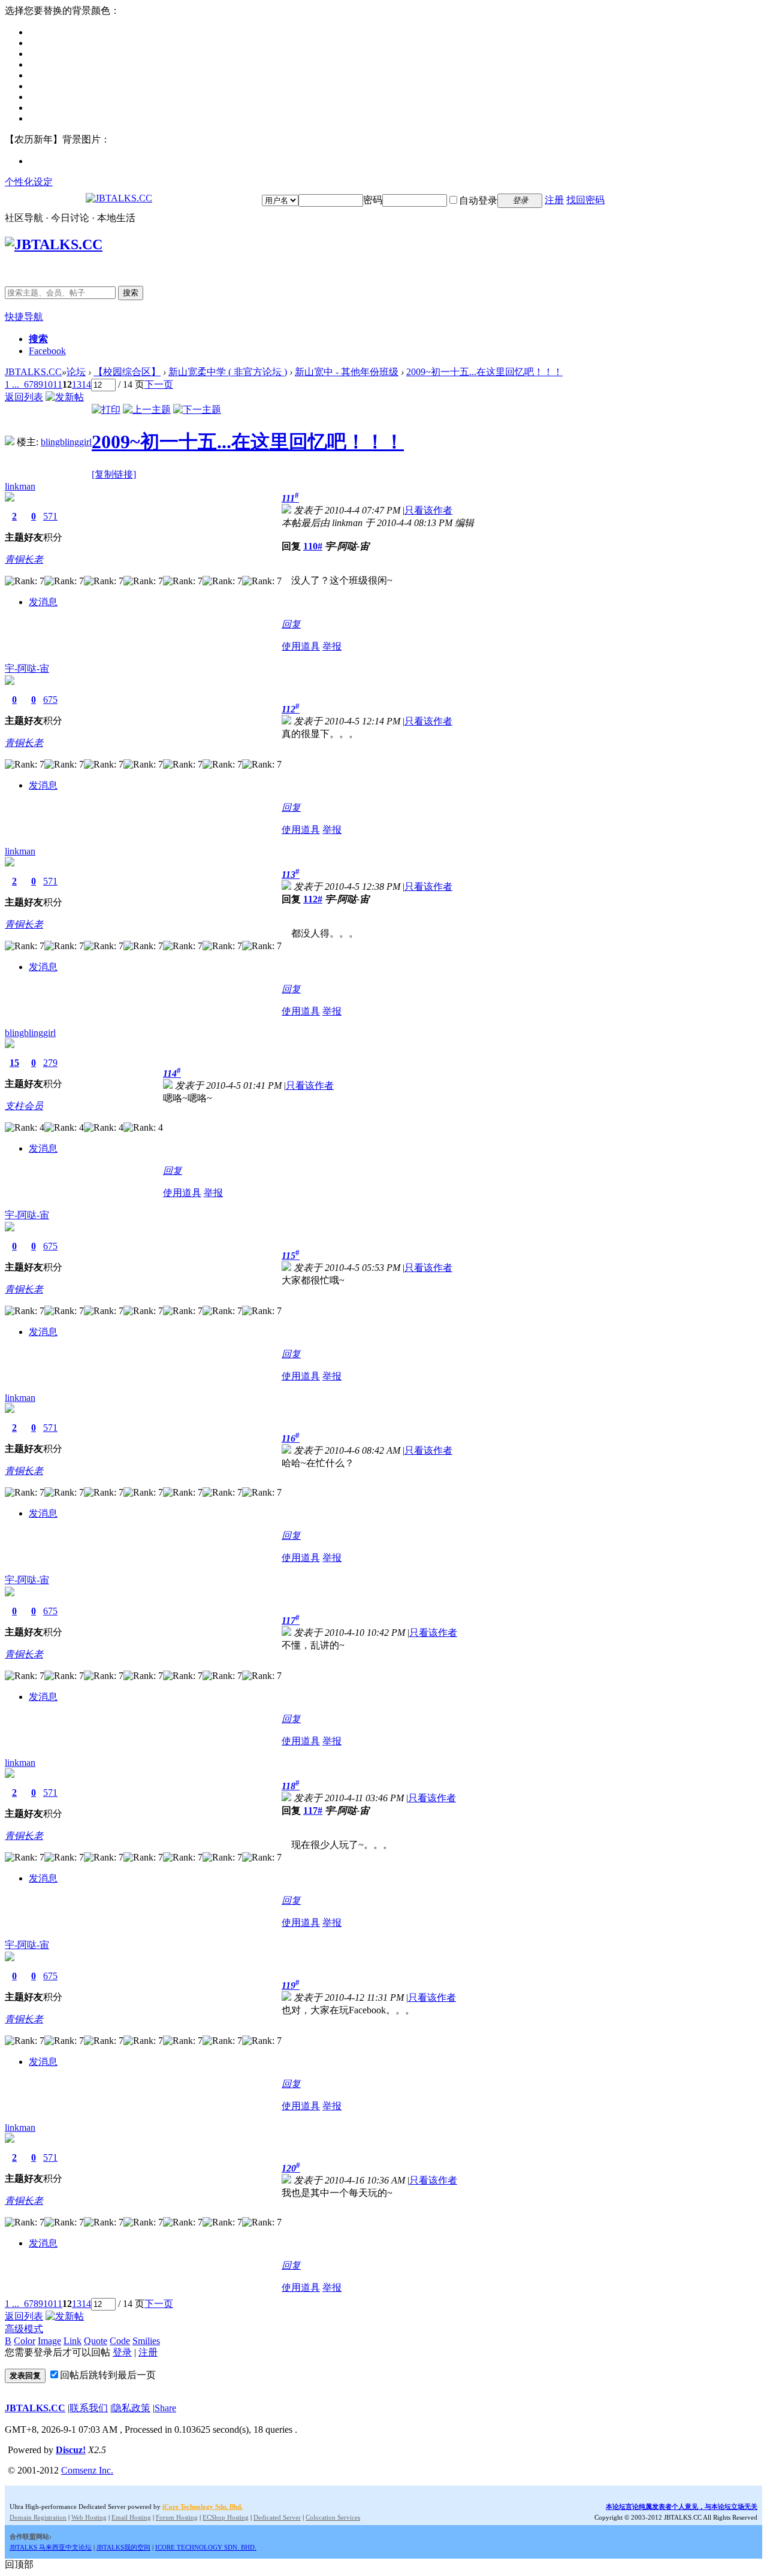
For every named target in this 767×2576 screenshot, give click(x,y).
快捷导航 (24, 317)
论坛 (76, 372)
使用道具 (301, 646)
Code (120, 2341)
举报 (332, 646)
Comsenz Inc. (87, 2470)
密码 (373, 200)
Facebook (47, 351)
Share (165, 2408)
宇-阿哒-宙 (27, 668)
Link (73, 2341)
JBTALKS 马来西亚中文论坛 (51, 2547)
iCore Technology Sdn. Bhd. (203, 2506)
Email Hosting (131, 2517)
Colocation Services (333, 2517)
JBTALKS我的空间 (123, 2547)
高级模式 (24, 2329)
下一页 (159, 384)
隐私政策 (131, 2408)
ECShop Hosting (226, 2517)
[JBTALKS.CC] (119, 198)
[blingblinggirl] (10, 442)
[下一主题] (197, 410)
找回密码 (585, 200)
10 (48, 384)
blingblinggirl (66, 442)
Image (49, 2341)
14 (86, 384)
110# (313, 546)
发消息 (43, 602)
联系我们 (89, 2408)
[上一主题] (147, 410)
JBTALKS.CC (33, 372)
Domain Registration (38, 2517)
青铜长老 (24, 559)
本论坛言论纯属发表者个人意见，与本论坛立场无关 (682, 2506)
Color (25, 2341)
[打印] (106, 410)
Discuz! (71, 2450)
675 (50, 700)
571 (50, 516)
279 (50, 1063)
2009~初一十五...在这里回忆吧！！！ (484, 372)
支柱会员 (24, 1106)
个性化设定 (29, 182)
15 (14, 1063)
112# (313, 899)
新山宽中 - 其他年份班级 (347, 372)
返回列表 (24, 397)
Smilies (146, 2341)
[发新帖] (65, 397)
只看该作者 (428, 510)
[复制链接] (114, 474)
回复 (291, 624)
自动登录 (478, 200)
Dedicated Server (277, 2517)
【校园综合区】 (127, 372)
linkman (20, 486)
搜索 (131, 293)
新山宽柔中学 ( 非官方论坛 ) (228, 372)
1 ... (12, 384)
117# (313, 1811)
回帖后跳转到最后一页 (108, 2375)
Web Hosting (89, 2517)
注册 (554, 200)
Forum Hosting (177, 2517)
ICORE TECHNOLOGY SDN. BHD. (206, 2547)
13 (77, 384)
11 (58, 384)
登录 (122, 2352)
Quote (96, 2341)
